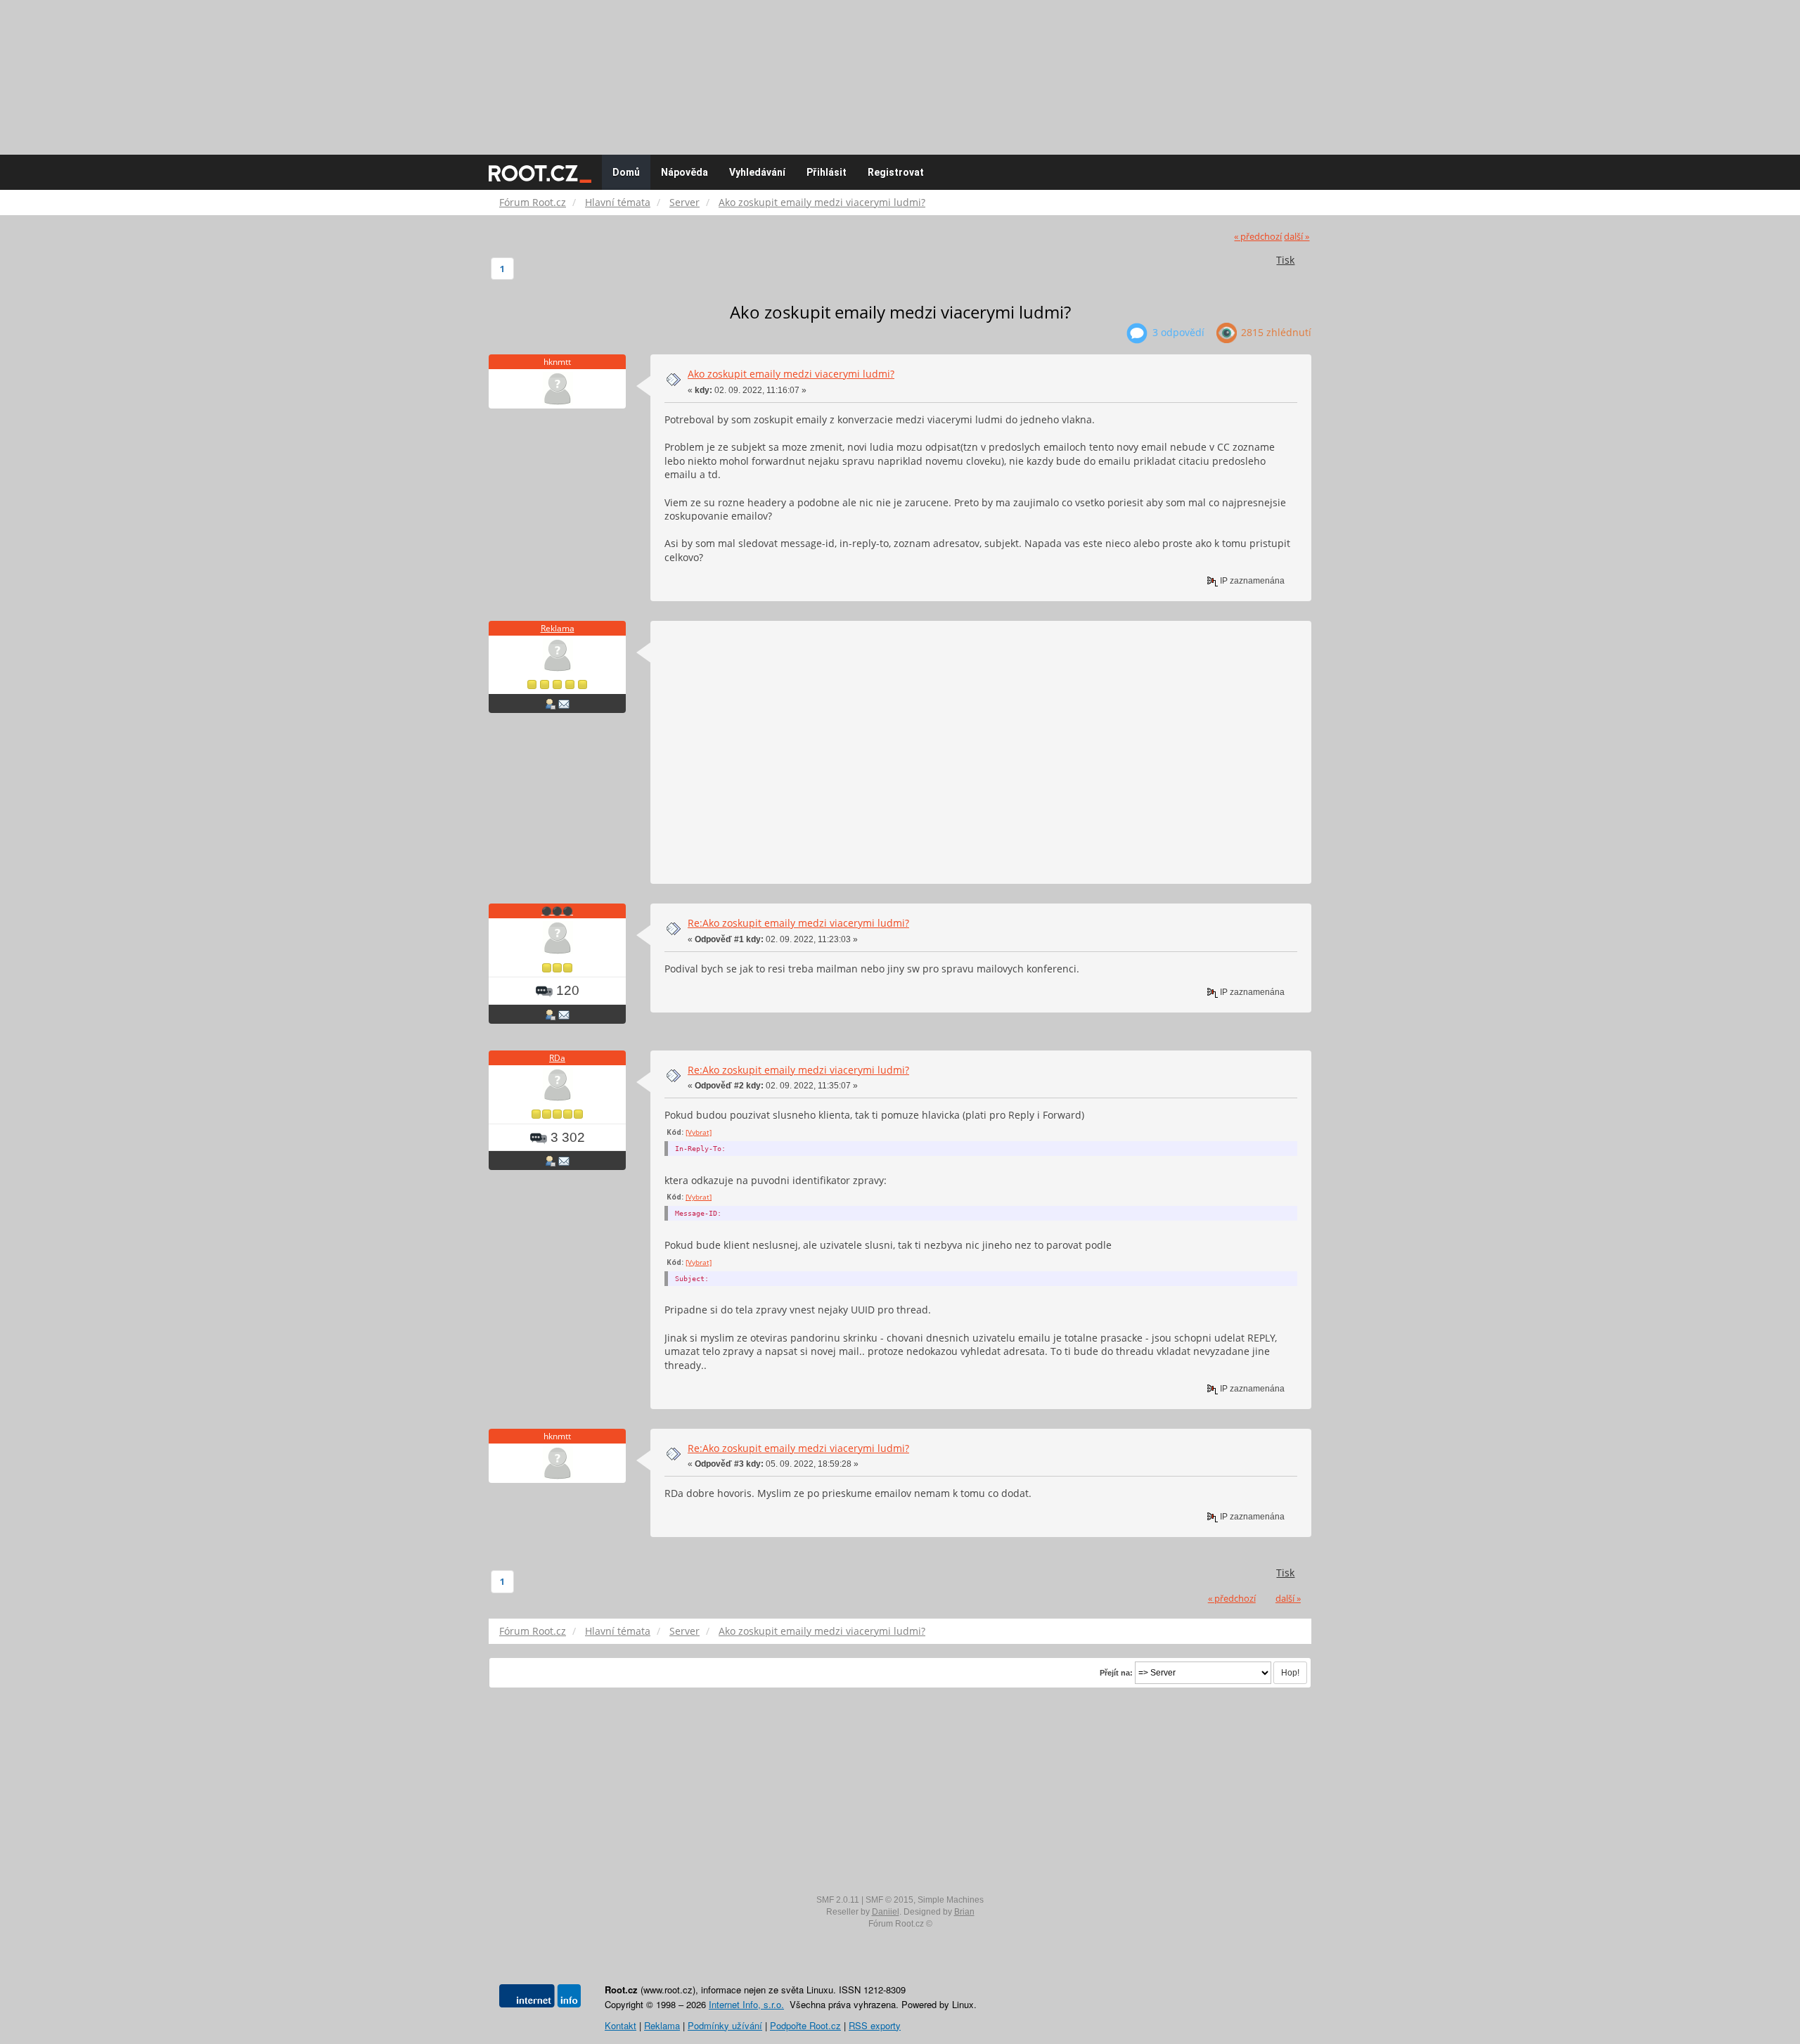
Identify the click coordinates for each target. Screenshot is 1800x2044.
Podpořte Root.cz (805, 2025)
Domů (626, 172)
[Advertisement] (900, 70)
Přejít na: (1116, 1673)
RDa (557, 1058)
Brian (964, 1912)
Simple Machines (951, 1900)
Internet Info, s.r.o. (746, 2004)
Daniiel (886, 1912)
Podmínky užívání (725, 2025)
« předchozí (1258, 237)
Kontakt (621, 2025)
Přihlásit (827, 172)
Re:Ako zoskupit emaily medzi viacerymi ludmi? (798, 923)
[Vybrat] (699, 1132)
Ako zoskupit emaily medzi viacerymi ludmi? (791, 374)
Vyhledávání (757, 172)
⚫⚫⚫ (557, 911)
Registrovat (896, 172)
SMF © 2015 (889, 1900)
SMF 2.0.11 (838, 1900)
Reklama (558, 628)
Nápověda (684, 172)
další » (1297, 237)
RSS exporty (875, 2025)
